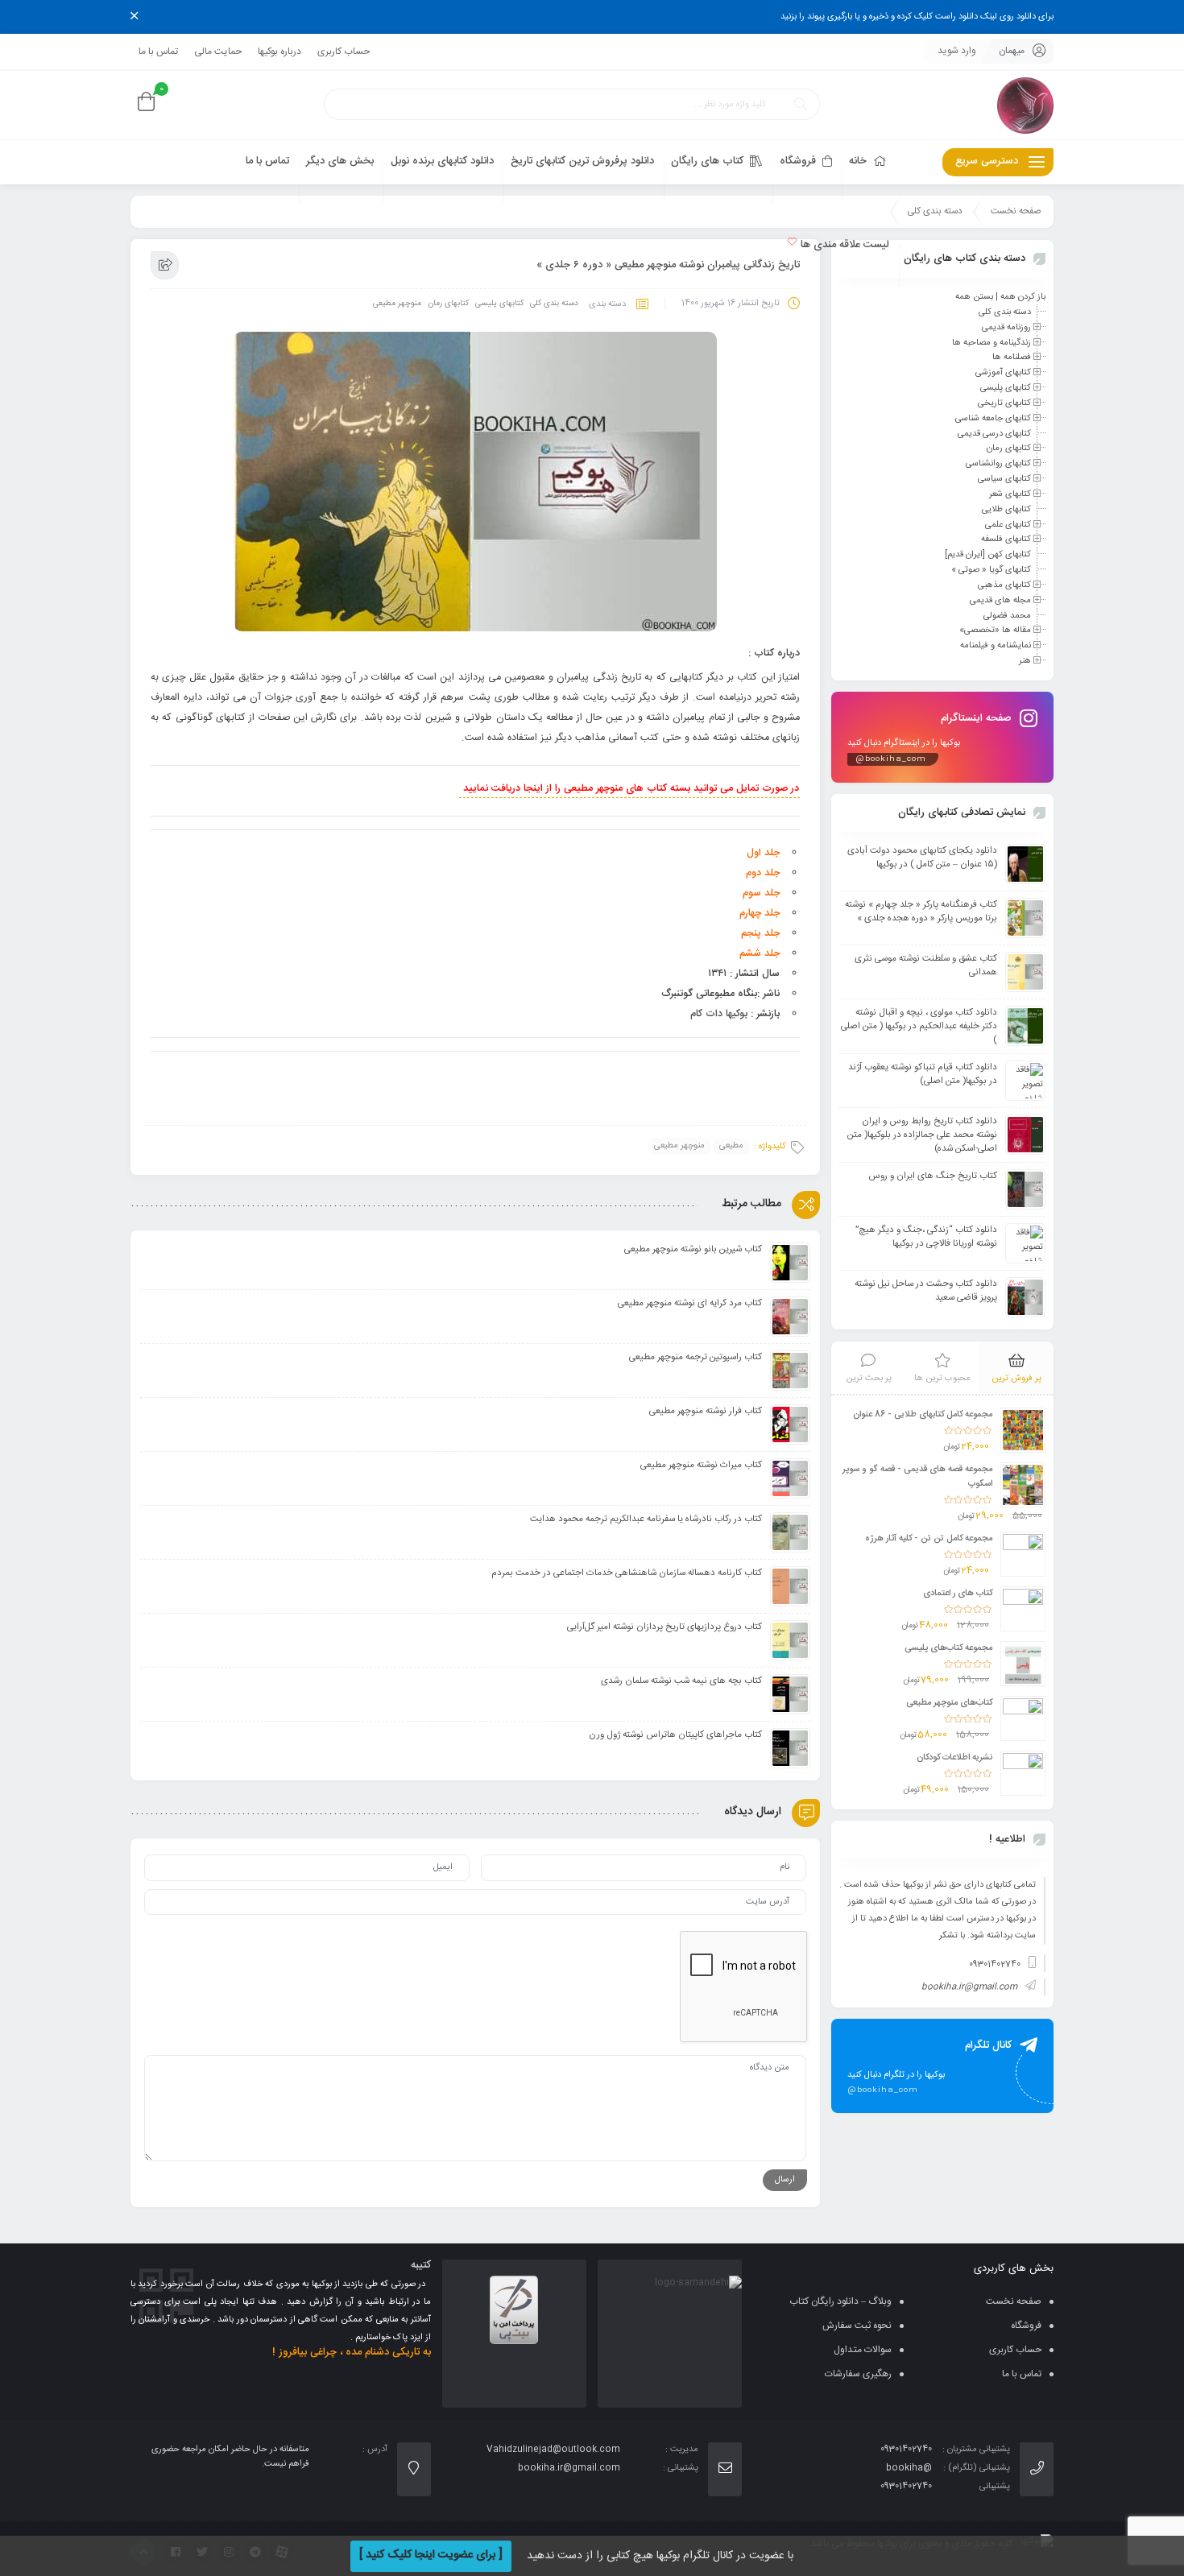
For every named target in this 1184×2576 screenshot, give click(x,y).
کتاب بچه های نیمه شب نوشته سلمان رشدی (681, 1681)
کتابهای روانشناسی (998, 464)
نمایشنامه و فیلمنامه (996, 646)
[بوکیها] (1025, 105)
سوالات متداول (863, 2350)
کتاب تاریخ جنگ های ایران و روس (933, 1176)
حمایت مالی (218, 52)
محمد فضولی (1007, 615)
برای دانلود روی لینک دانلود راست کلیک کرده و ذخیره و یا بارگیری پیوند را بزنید (917, 17)
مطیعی (731, 1146)
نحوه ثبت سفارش (857, 2326)
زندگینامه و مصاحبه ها (991, 342)
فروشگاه (1026, 2326)
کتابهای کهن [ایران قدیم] (988, 555)
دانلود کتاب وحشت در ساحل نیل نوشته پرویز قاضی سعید (926, 1291)
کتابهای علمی (1008, 524)
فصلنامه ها (1012, 358)
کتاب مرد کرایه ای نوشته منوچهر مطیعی (690, 1303)
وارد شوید (957, 51)
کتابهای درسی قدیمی (994, 433)
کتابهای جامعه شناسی (993, 419)
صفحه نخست (1016, 211)
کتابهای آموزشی (1003, 373)
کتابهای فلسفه (1006, 540)
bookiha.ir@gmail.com (969, 1987)
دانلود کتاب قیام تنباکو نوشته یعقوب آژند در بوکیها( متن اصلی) (923, 1074)
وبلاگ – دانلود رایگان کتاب (840, 2301)
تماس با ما (158, 52)
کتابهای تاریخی (1004, 403)
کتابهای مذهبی (1004, 585)
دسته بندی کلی (935, 211)
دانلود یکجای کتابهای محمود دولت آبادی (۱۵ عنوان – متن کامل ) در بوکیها (922, 858)
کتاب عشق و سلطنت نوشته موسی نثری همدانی (926, 965)
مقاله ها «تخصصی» (995, 631)
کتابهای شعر (1010, 494)
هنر (1025, 661)
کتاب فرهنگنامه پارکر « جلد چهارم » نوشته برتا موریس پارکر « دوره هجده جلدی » (921, 912)
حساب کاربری (344, 52)
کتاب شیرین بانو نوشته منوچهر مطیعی (693, 1249)
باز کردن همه (1023, 297)
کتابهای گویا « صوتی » (991, 570)
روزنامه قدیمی (1006, 328)
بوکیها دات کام (719, 1014)
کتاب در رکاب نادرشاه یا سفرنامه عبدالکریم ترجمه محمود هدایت (646, 1519)
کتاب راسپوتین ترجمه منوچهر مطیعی (695, 1357)
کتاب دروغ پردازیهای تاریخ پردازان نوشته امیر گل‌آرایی (664, 1627)
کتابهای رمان (448, 304)
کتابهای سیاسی (1004, 479)
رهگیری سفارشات (858, 2374)
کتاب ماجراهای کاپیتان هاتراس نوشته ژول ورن (675, 1735)
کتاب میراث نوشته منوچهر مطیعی (701, 1465)
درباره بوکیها (279, 52)
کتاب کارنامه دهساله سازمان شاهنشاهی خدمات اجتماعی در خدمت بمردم (627, 1573)
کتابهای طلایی (1006, 510)
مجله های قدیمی (1000, 601)
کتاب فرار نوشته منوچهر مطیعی (706, 1411)
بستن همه (974, 297)
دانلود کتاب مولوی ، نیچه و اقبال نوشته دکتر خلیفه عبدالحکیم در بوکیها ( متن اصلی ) (919, 1026)
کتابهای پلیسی (499, 304)
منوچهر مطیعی (397, 304)
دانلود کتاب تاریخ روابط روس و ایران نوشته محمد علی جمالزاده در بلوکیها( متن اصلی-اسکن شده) (922, 1135)
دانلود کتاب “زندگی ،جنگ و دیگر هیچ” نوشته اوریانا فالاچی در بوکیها (926, 1237)
